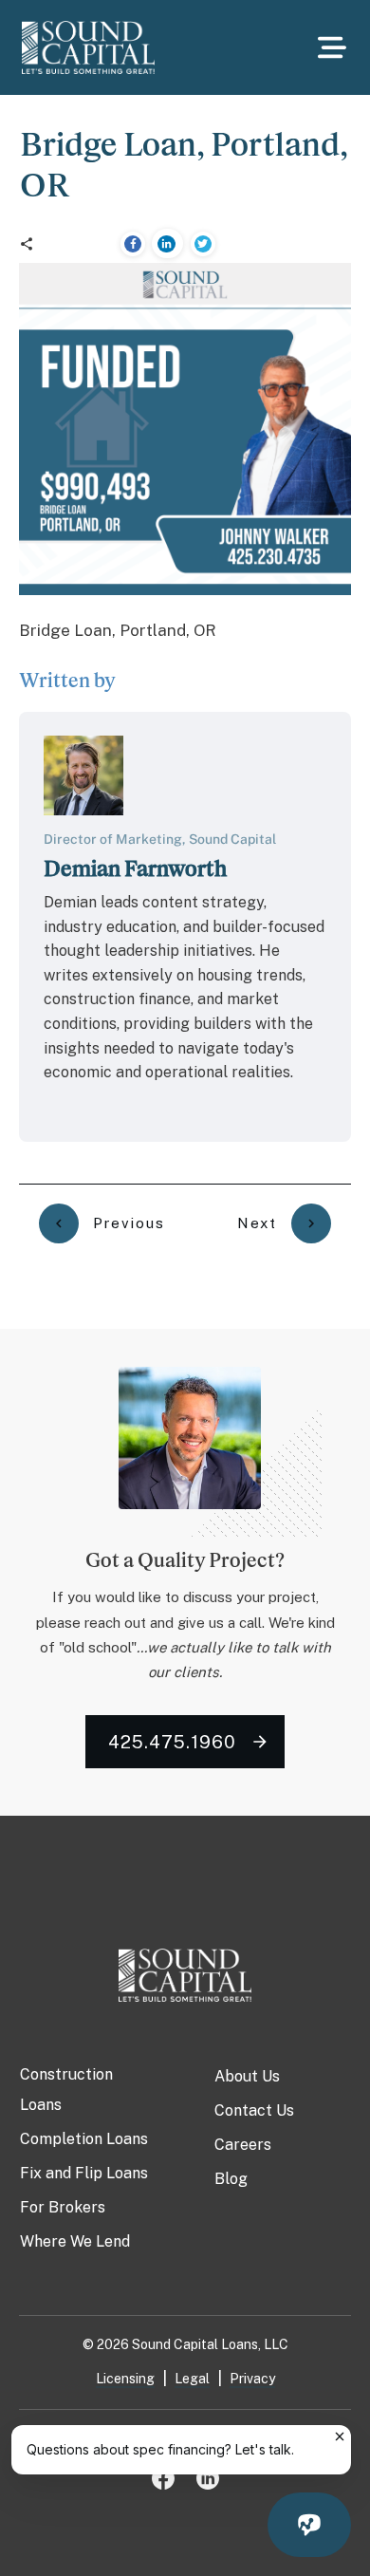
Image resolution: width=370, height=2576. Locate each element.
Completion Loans (84, 2139)
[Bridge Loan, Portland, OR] (185, 429)
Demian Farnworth (135, 868)
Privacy (252, 2379)
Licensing (125, 2379)
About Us (247, 2076)
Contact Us (254, 2110)
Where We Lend (75, 2241)
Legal (192, 2379)
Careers (243, 2145)
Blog (231, 2179)
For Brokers (63, 2207)
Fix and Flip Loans (84, 2173)
